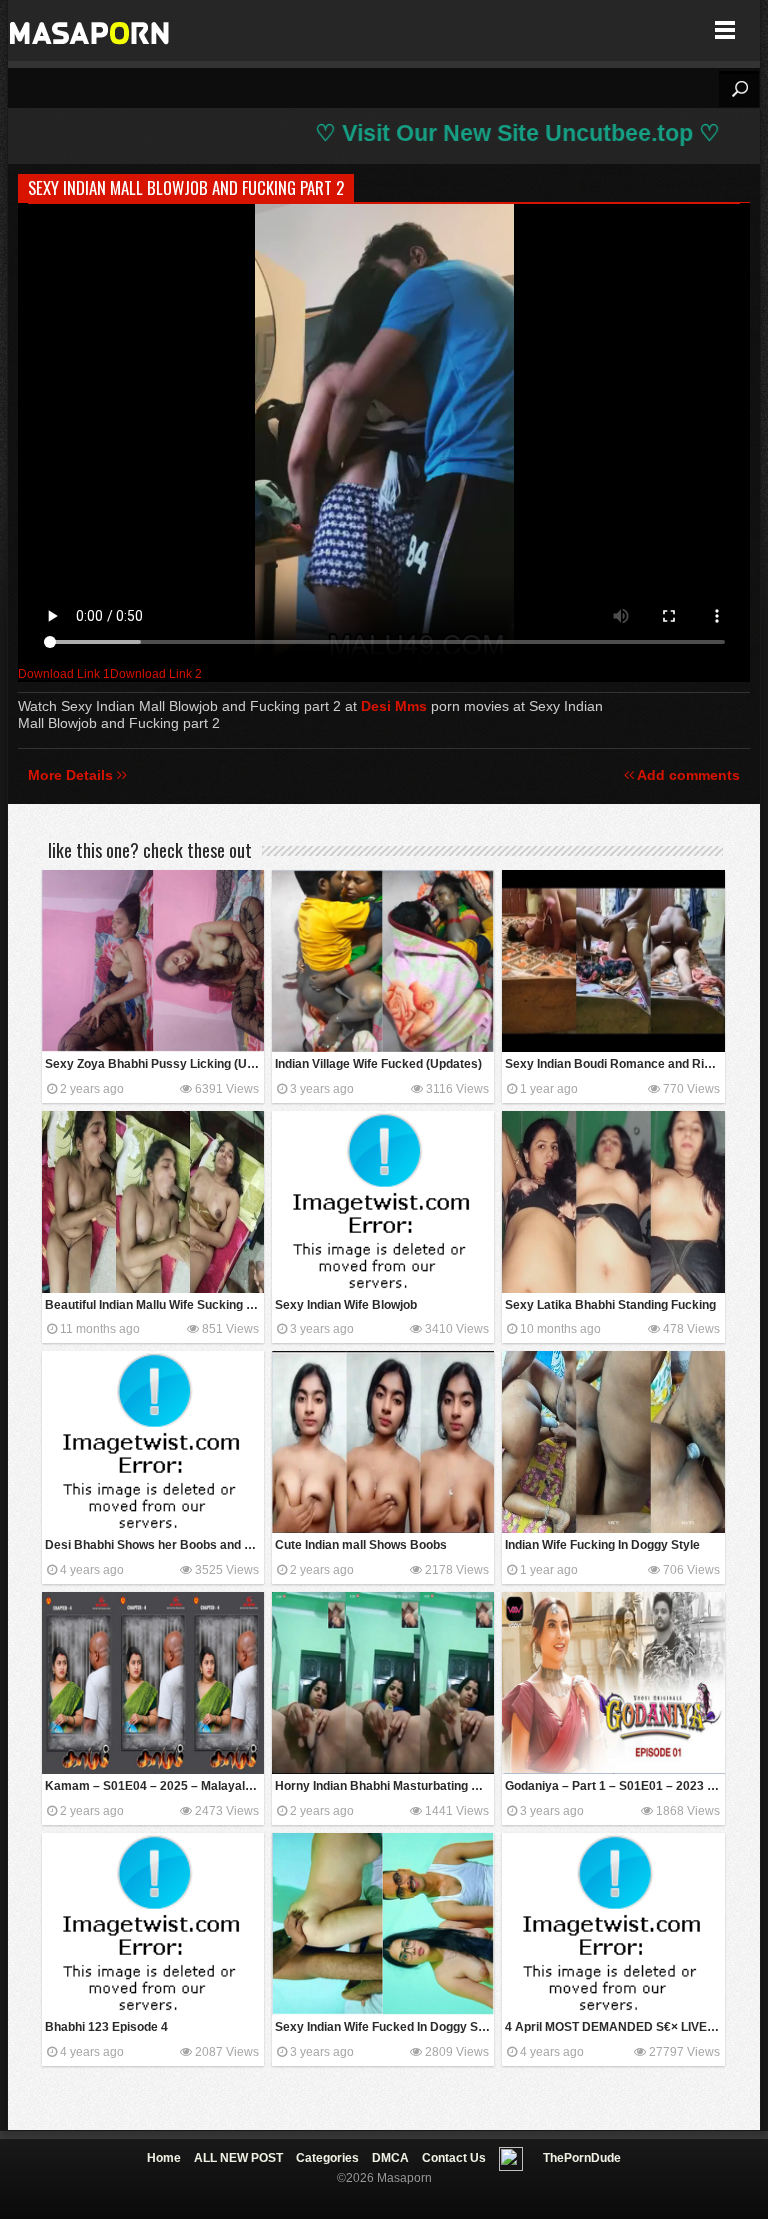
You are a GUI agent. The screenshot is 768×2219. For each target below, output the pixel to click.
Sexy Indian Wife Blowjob (346, 1305)
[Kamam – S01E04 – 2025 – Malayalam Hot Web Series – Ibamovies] (153, 1683)
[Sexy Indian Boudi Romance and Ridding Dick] (613, 961)
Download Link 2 (156, 674)
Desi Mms (394, 706)
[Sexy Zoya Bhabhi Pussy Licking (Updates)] (153, 961)
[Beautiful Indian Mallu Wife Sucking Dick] (153, 1202)
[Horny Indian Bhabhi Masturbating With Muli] (383, 1683)
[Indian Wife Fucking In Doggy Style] (613, 1442)
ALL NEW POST (238, 2158)
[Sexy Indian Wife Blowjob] (383, 1202)
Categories (327, 2158)
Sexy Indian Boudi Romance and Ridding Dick (614, 1064)
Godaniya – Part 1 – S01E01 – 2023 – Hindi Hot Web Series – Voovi (614, 1786)
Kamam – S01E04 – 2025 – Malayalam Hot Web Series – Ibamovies (154, 1786)
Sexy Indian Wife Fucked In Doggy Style (384, 2027)
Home (164, 2158)
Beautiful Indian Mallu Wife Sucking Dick (154, 1305)
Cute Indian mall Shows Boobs (361, 1545)
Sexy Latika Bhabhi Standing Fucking (610, 1305)
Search (739, 89)
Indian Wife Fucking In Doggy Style (602, 1545)
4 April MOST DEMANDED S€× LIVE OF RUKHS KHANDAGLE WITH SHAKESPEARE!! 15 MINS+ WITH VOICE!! (614, 2027)
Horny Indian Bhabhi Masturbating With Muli (384, 1786)
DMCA (390, 2158)
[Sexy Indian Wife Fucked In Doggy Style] (383, 1924)
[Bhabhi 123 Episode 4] (153, 1924)
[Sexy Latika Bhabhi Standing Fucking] (613, 1202)
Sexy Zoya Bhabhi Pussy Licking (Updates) (154, 1064)
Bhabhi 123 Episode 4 (106, 2027)
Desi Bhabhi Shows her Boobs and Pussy (154, 1545)
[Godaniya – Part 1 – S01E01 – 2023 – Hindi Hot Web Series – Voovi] (613, 1683)
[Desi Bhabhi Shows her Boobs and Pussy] (153, 1442)
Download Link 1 (64, 674)
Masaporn (90, 30)
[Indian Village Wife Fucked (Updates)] (383, 961)
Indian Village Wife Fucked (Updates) (378, 1064)
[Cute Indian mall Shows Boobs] (383, 1442)
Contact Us (454, 2158)
